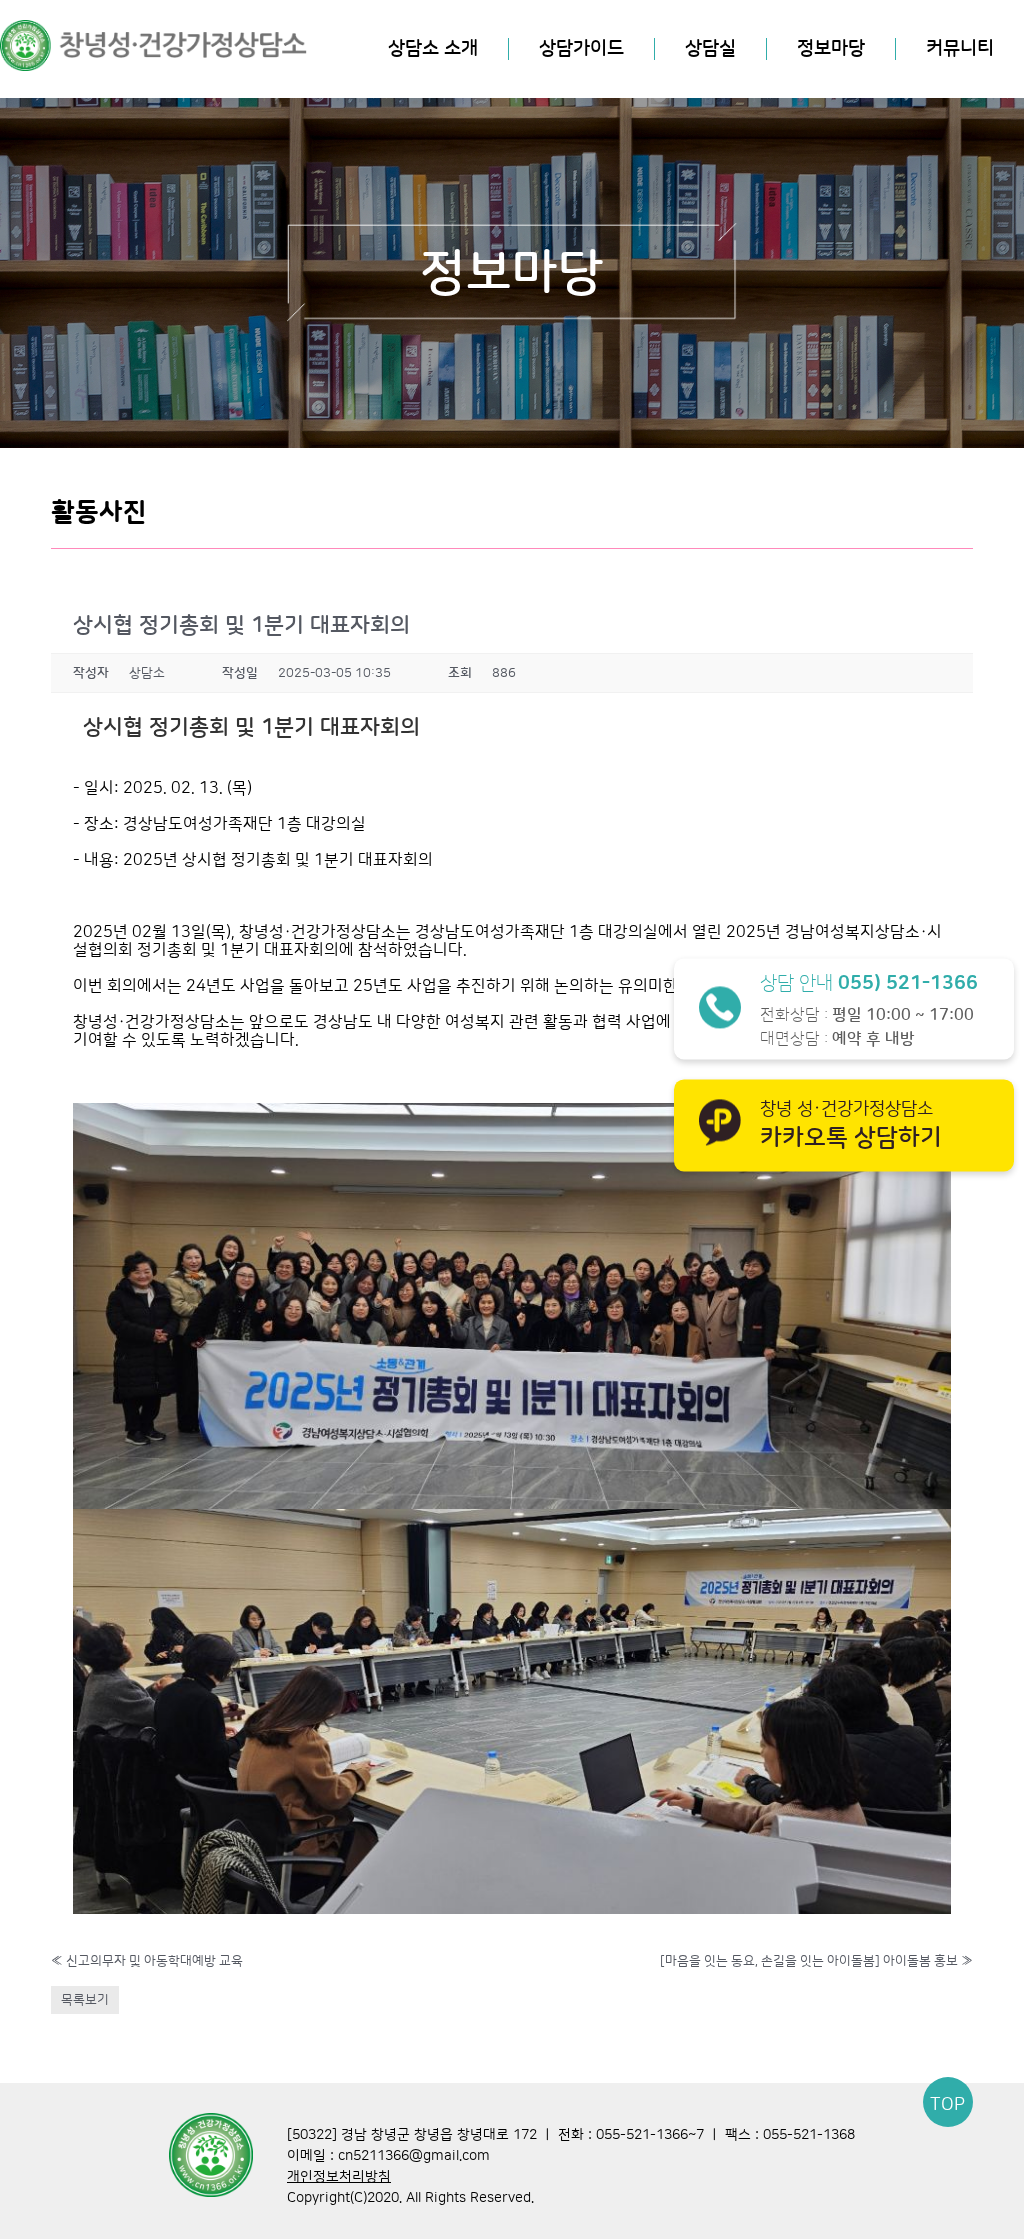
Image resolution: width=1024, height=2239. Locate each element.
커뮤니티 (960, 48)
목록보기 (85, 2000)
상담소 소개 (433, 48)
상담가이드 (581, 48)
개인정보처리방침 (339, 2177)
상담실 (710, 48)
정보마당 (831, 48)
